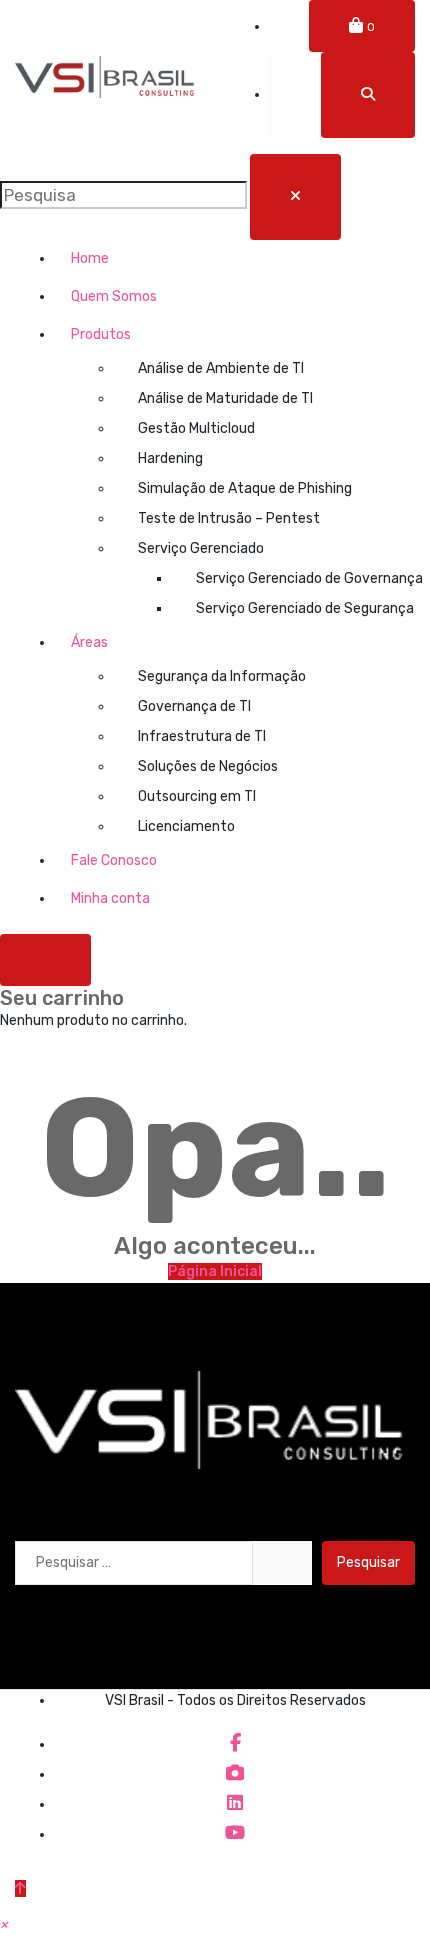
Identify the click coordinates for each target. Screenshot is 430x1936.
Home (90, 258)
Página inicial (215, 1271)
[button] (4, 1924)
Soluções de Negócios (208, 766)
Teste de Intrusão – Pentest (229, 518)
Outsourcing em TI (197, 796)
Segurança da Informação (222, 676)
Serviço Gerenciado (201, 548)
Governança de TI (194, 706)
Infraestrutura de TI (202, 736)
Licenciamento (186, 826)
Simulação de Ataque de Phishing (245, 488)
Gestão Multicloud (196, 428)
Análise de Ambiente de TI (221, 368)
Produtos (101, 334)
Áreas (89, 642)
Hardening (170, 458)
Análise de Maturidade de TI (225, 398)
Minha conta (110, 898)
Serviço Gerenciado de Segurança (305, 608)
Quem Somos (114, 296)
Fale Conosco (114, 860)
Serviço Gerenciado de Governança (305, 578)
